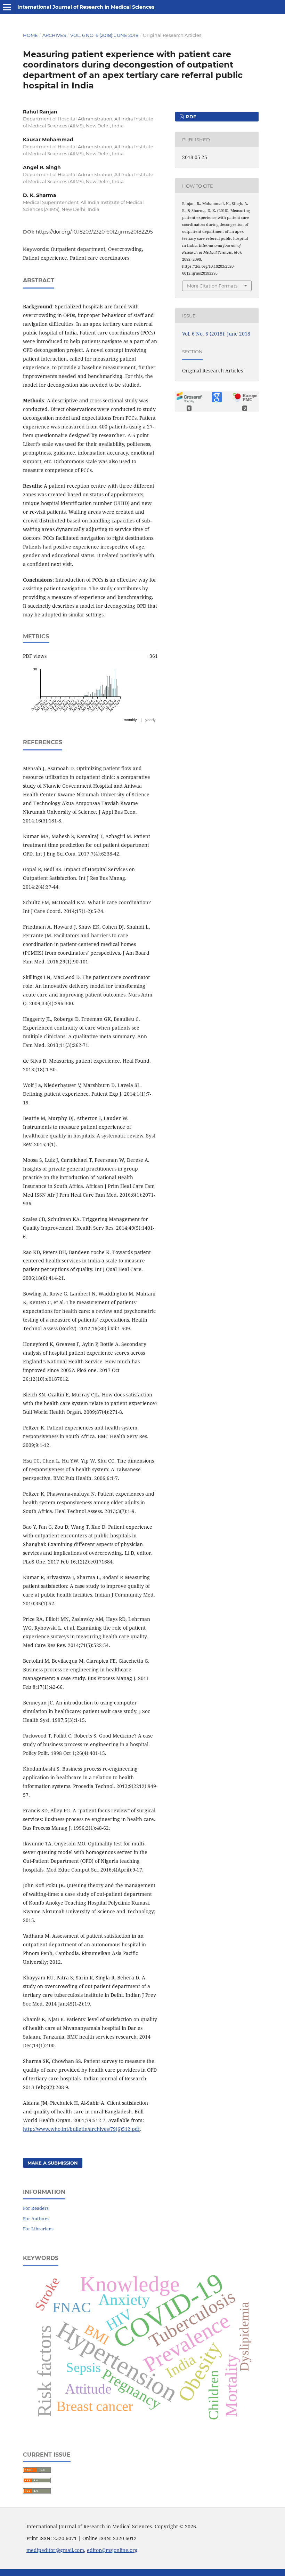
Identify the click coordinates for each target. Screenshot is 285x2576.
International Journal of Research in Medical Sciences (86, 7)
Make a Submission (53, 2163)
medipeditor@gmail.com (55, 2550)
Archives (54, 35)
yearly (150, 720)
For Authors (36, 2219)
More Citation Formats (212, 286)
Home (30, 35)
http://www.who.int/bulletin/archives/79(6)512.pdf (81, 2129)
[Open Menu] (7, 7)
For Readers (36, 2208)
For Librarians (38, 2229)
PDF (190, 117)
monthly (130, 720)
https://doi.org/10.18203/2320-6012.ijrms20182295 (94, 232)
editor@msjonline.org (112, 2550)
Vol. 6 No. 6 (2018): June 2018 (104, 35)
